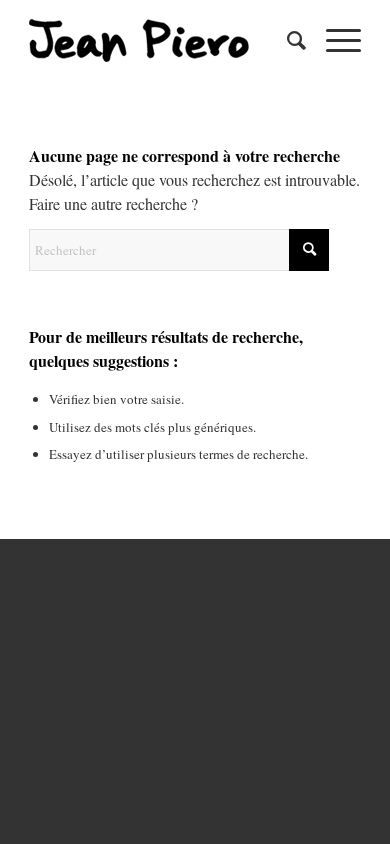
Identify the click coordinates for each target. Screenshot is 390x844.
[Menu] (333, 40)
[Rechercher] (286, 40)
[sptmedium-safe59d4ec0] (161, 40)
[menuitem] (286, 40)
